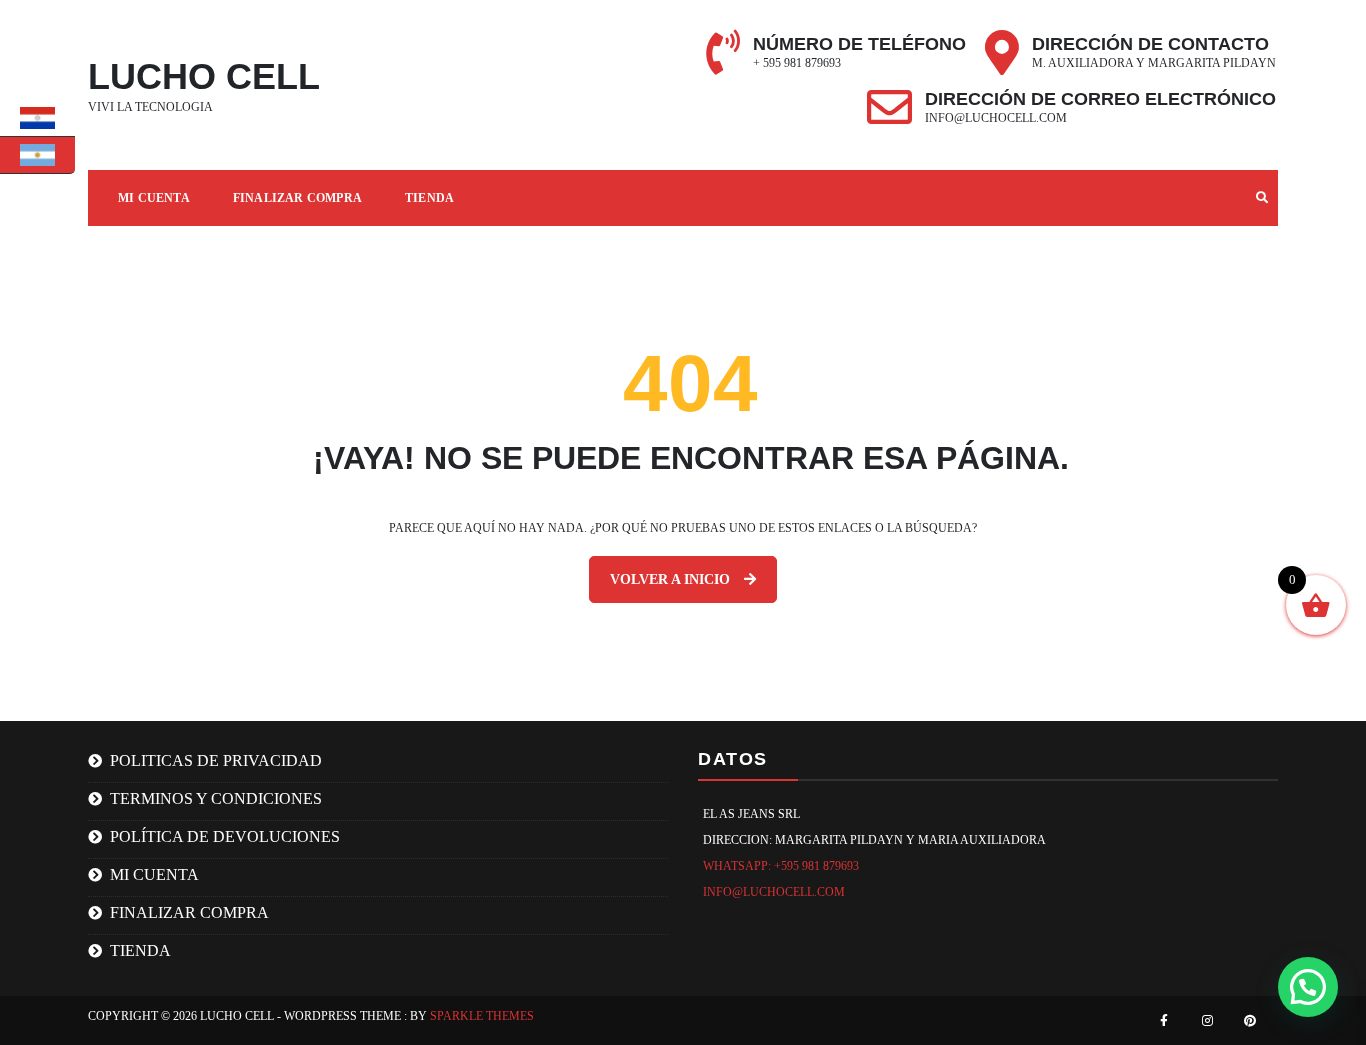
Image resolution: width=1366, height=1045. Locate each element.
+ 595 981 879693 (797, 63)
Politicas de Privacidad (216, 760)
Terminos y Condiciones (216, 798)
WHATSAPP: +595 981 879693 (781, 866)
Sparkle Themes (482, 1016)
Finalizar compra (297, 198)
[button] (1308, 987)
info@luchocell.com (996, 118)
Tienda (429, 198)
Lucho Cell (204, 76)
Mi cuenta (154, 874)
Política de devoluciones (225, 836)
